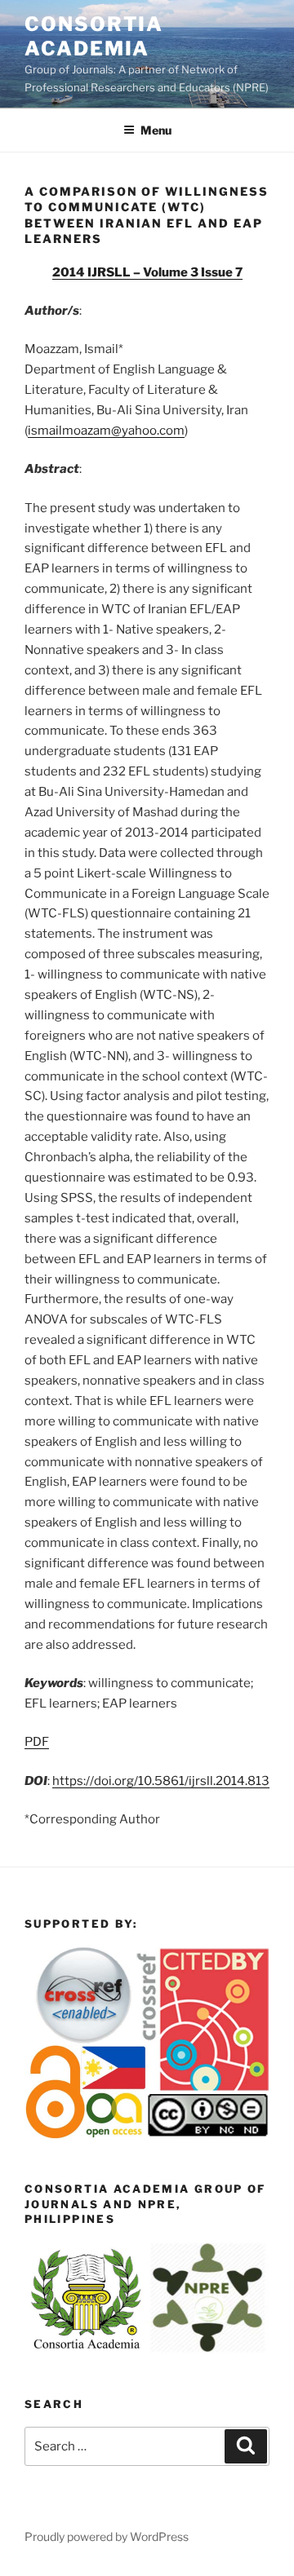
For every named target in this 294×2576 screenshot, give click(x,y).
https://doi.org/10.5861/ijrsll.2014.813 (161, 1781)
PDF (37, 1742)
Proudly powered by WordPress (107, 2536)
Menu (156, 130)
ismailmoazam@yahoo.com (106, 431)
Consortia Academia (94, 36)
